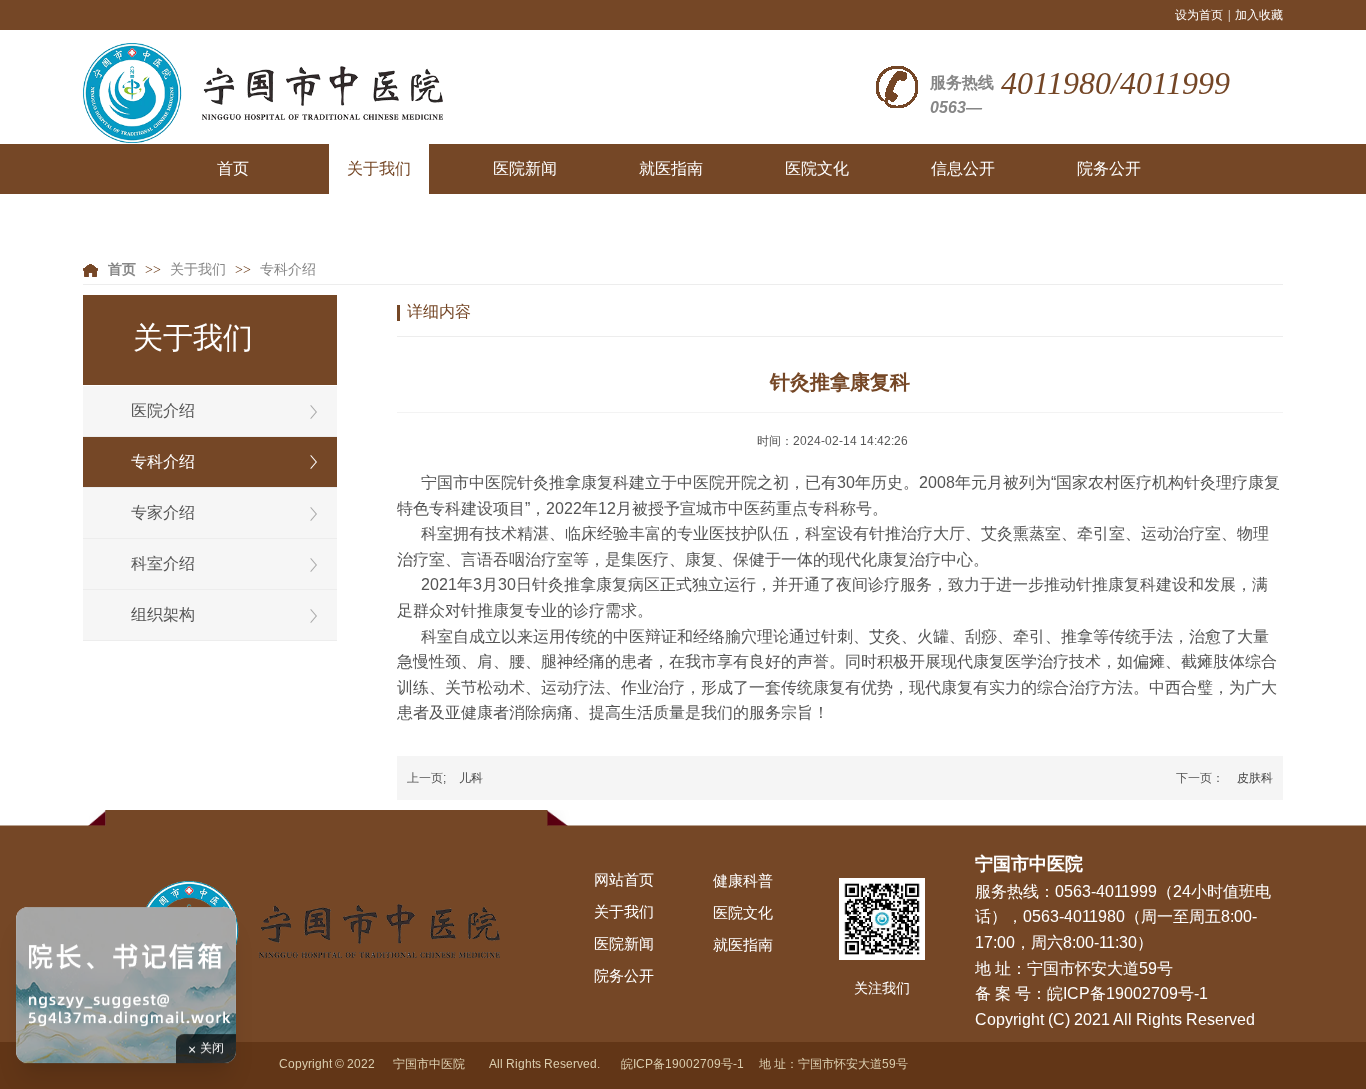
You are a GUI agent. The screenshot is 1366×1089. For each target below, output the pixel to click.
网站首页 (624, 880)
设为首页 (1199, 15)
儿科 (471, 778)
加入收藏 (1259, 15)
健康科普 (743, 881)
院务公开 (624, 976)
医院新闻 (624, 944)
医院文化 (743, 913)
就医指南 (743, 945)
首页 (122, 269)
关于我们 (198, 269)
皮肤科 (1255, 778)
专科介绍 (288, 269)
